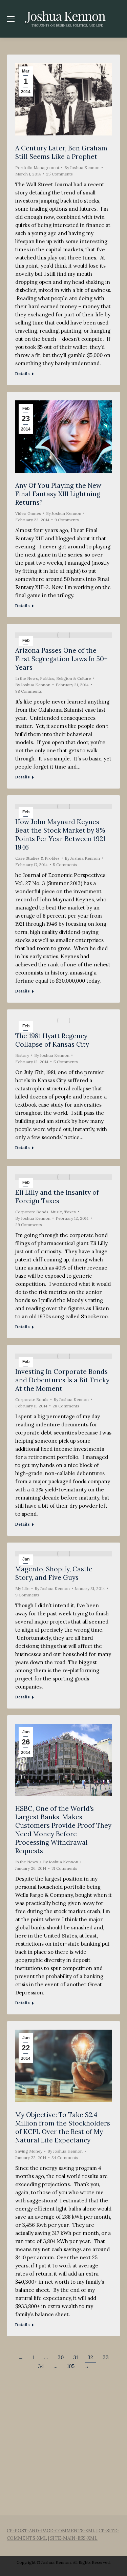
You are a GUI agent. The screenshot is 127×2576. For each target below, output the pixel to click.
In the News (27, 678)
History (22, 1055)
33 (106, 2357)
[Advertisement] (63, 2435)
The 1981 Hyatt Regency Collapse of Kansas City (52, 1040)
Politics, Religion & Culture (66, 678)
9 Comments (67, 520)
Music (56, 1212)
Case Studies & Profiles (37, 858)
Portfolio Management (37, 167)
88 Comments (29, 691)
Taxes (70, 1212)
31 (76, 2357)
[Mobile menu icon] (11, 19)
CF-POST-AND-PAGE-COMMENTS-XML (51, 2531)
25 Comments (59, 174)
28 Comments (66, 1406)
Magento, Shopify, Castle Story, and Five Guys (54, 1573)
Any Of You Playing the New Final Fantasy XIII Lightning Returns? (58, 494)
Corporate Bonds (32, 1212)
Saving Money (29, 2151)
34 (41, 2366)
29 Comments (29, 1225)
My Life (22, 1588)
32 (90, 2357)
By (82, 167)
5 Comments (65, 865)
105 (71, 2366)
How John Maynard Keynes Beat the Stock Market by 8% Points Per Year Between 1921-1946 (62, 834)
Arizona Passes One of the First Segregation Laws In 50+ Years (61, 659)
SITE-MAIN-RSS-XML (74, 2538)
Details (23, 373)
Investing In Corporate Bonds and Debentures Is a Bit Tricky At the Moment (62, 1380)
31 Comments (64, 1868)
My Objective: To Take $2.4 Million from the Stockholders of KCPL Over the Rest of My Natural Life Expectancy (63, 2127)
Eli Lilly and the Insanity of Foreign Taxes (57, 1197)
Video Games (28, 513)
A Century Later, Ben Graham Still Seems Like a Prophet (61, 152)
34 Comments (65, 2158)
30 (61, 2357)
